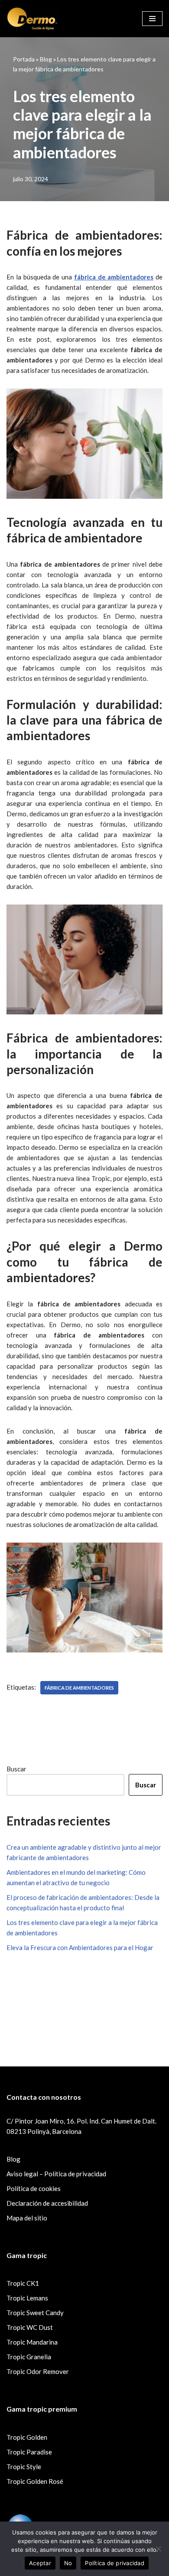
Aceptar (40, 2563)
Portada (24, 59)
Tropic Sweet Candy (35, 2313)
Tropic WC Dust (30, 2327)
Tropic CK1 (23, 2283)
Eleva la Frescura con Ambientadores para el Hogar (80, 1947)
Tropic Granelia (29, 2357)
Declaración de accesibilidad (47, 2203)
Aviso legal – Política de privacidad (56, 2174)
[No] (158, 2549)
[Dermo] (32, 19)
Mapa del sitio (27, 2218)
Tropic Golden (27, 2437)
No (68, 2563)
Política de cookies (34, 2188)
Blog (46, 59)
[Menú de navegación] (152, 19)
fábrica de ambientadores (79, 1688)
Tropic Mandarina (32, 2342)
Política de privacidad (115, 2563)
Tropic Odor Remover (38, 2371)
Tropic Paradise (29, 2452)
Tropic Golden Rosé (35, 2481)
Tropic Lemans (27, 2298)
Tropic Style (24, 2467)
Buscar (16, 1769)
